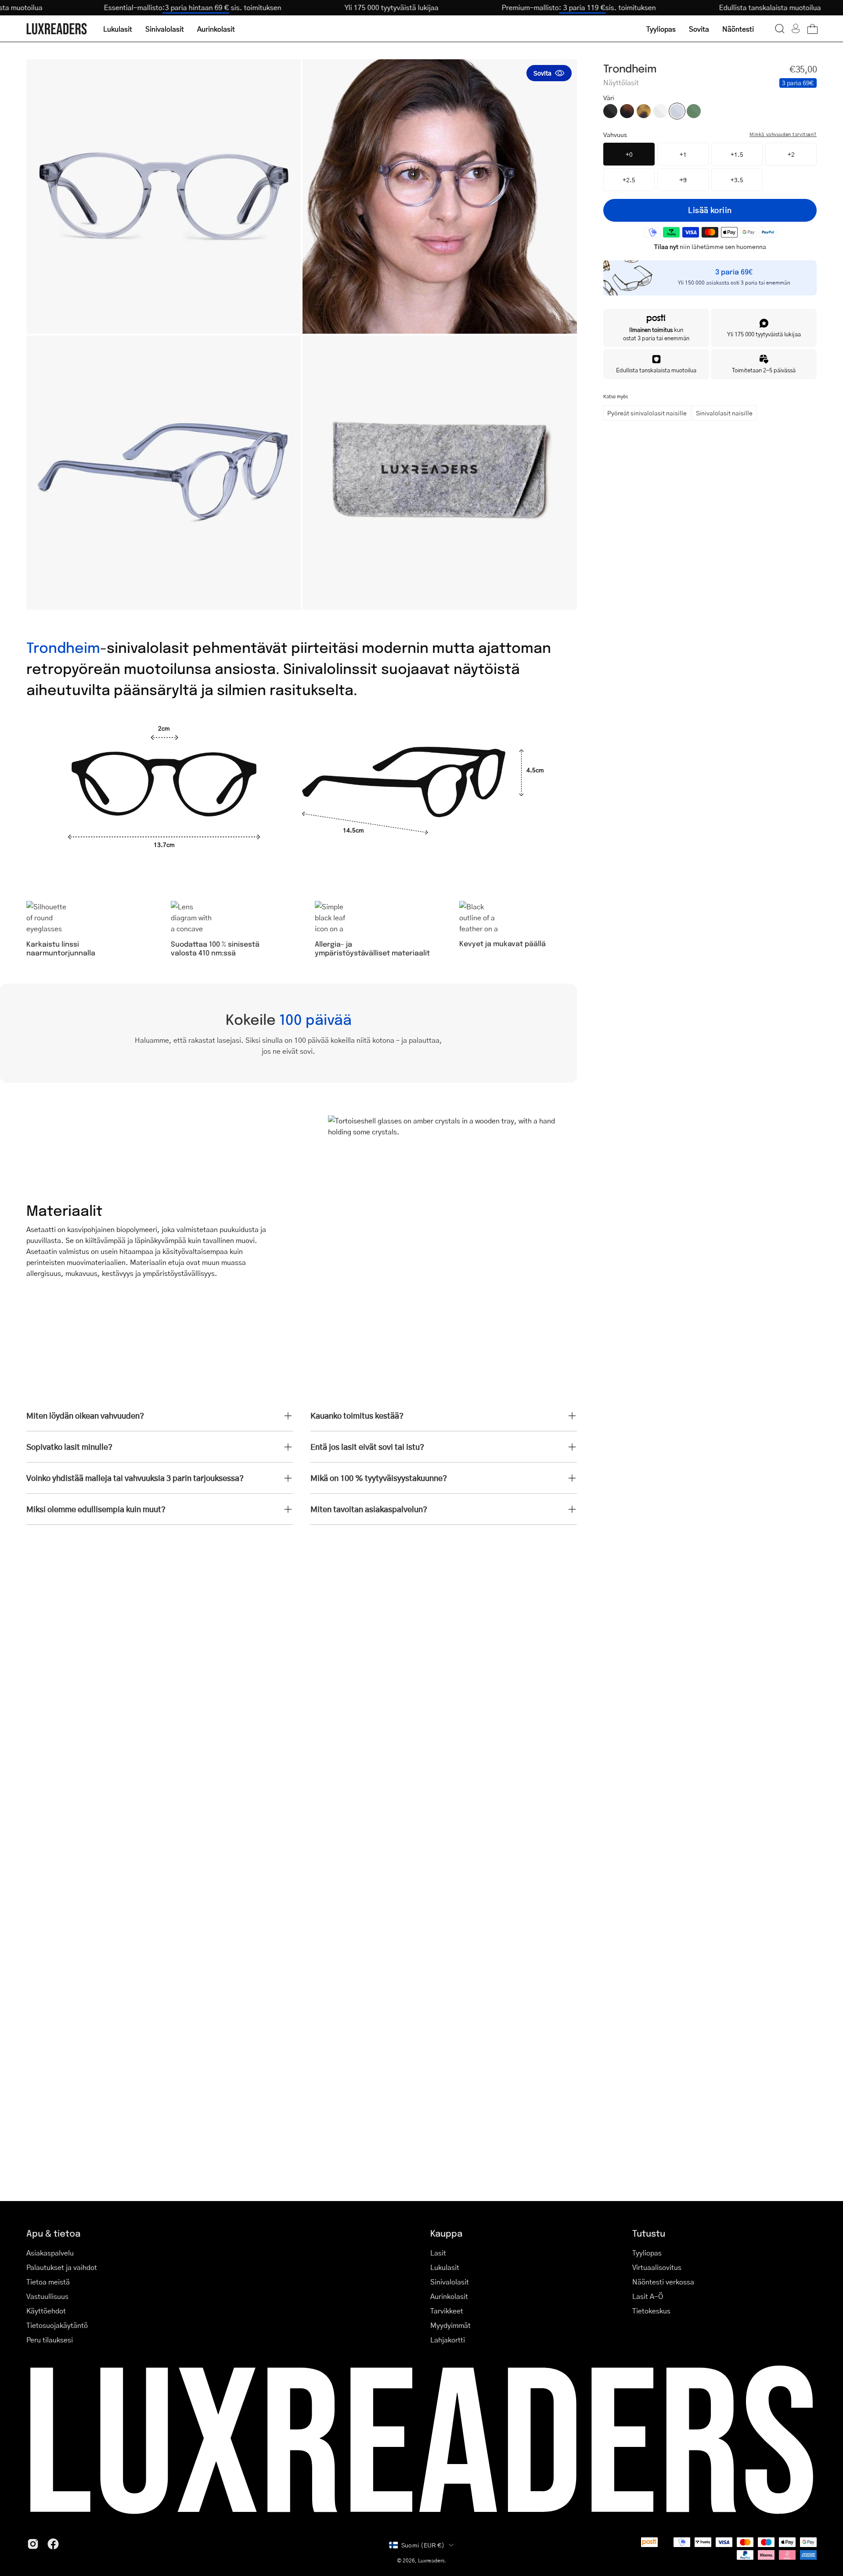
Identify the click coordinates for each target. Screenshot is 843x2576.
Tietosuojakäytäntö (57, 2325)
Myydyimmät (450, 2325)
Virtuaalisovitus (657, 2267)
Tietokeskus (651, 2311)
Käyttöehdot (46, 2311)
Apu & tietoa (53, 2233)
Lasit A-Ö (648, 2296)
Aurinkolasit (449, 2296)
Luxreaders (431, 2560)
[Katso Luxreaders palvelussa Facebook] (53, 2544)
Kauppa (446, 2233)
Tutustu (649, 2233)
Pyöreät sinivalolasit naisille (647, 413)
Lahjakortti (448, 2340)
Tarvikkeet (447, 2311)
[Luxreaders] (57, 29)
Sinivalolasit (450, 2282)
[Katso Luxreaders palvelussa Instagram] (33, 2544)
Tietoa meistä (48, 2282)
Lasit (438, 2253)
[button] (780, 29)
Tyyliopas (647, 2253)
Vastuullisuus (47, 2296)
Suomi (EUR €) (423, 2545)
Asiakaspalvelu (50, 2253)
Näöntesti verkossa (663, 2282)
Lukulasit (445, 2267)
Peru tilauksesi (50, 2340)
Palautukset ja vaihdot (62, 2267)
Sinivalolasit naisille (724, 413)
